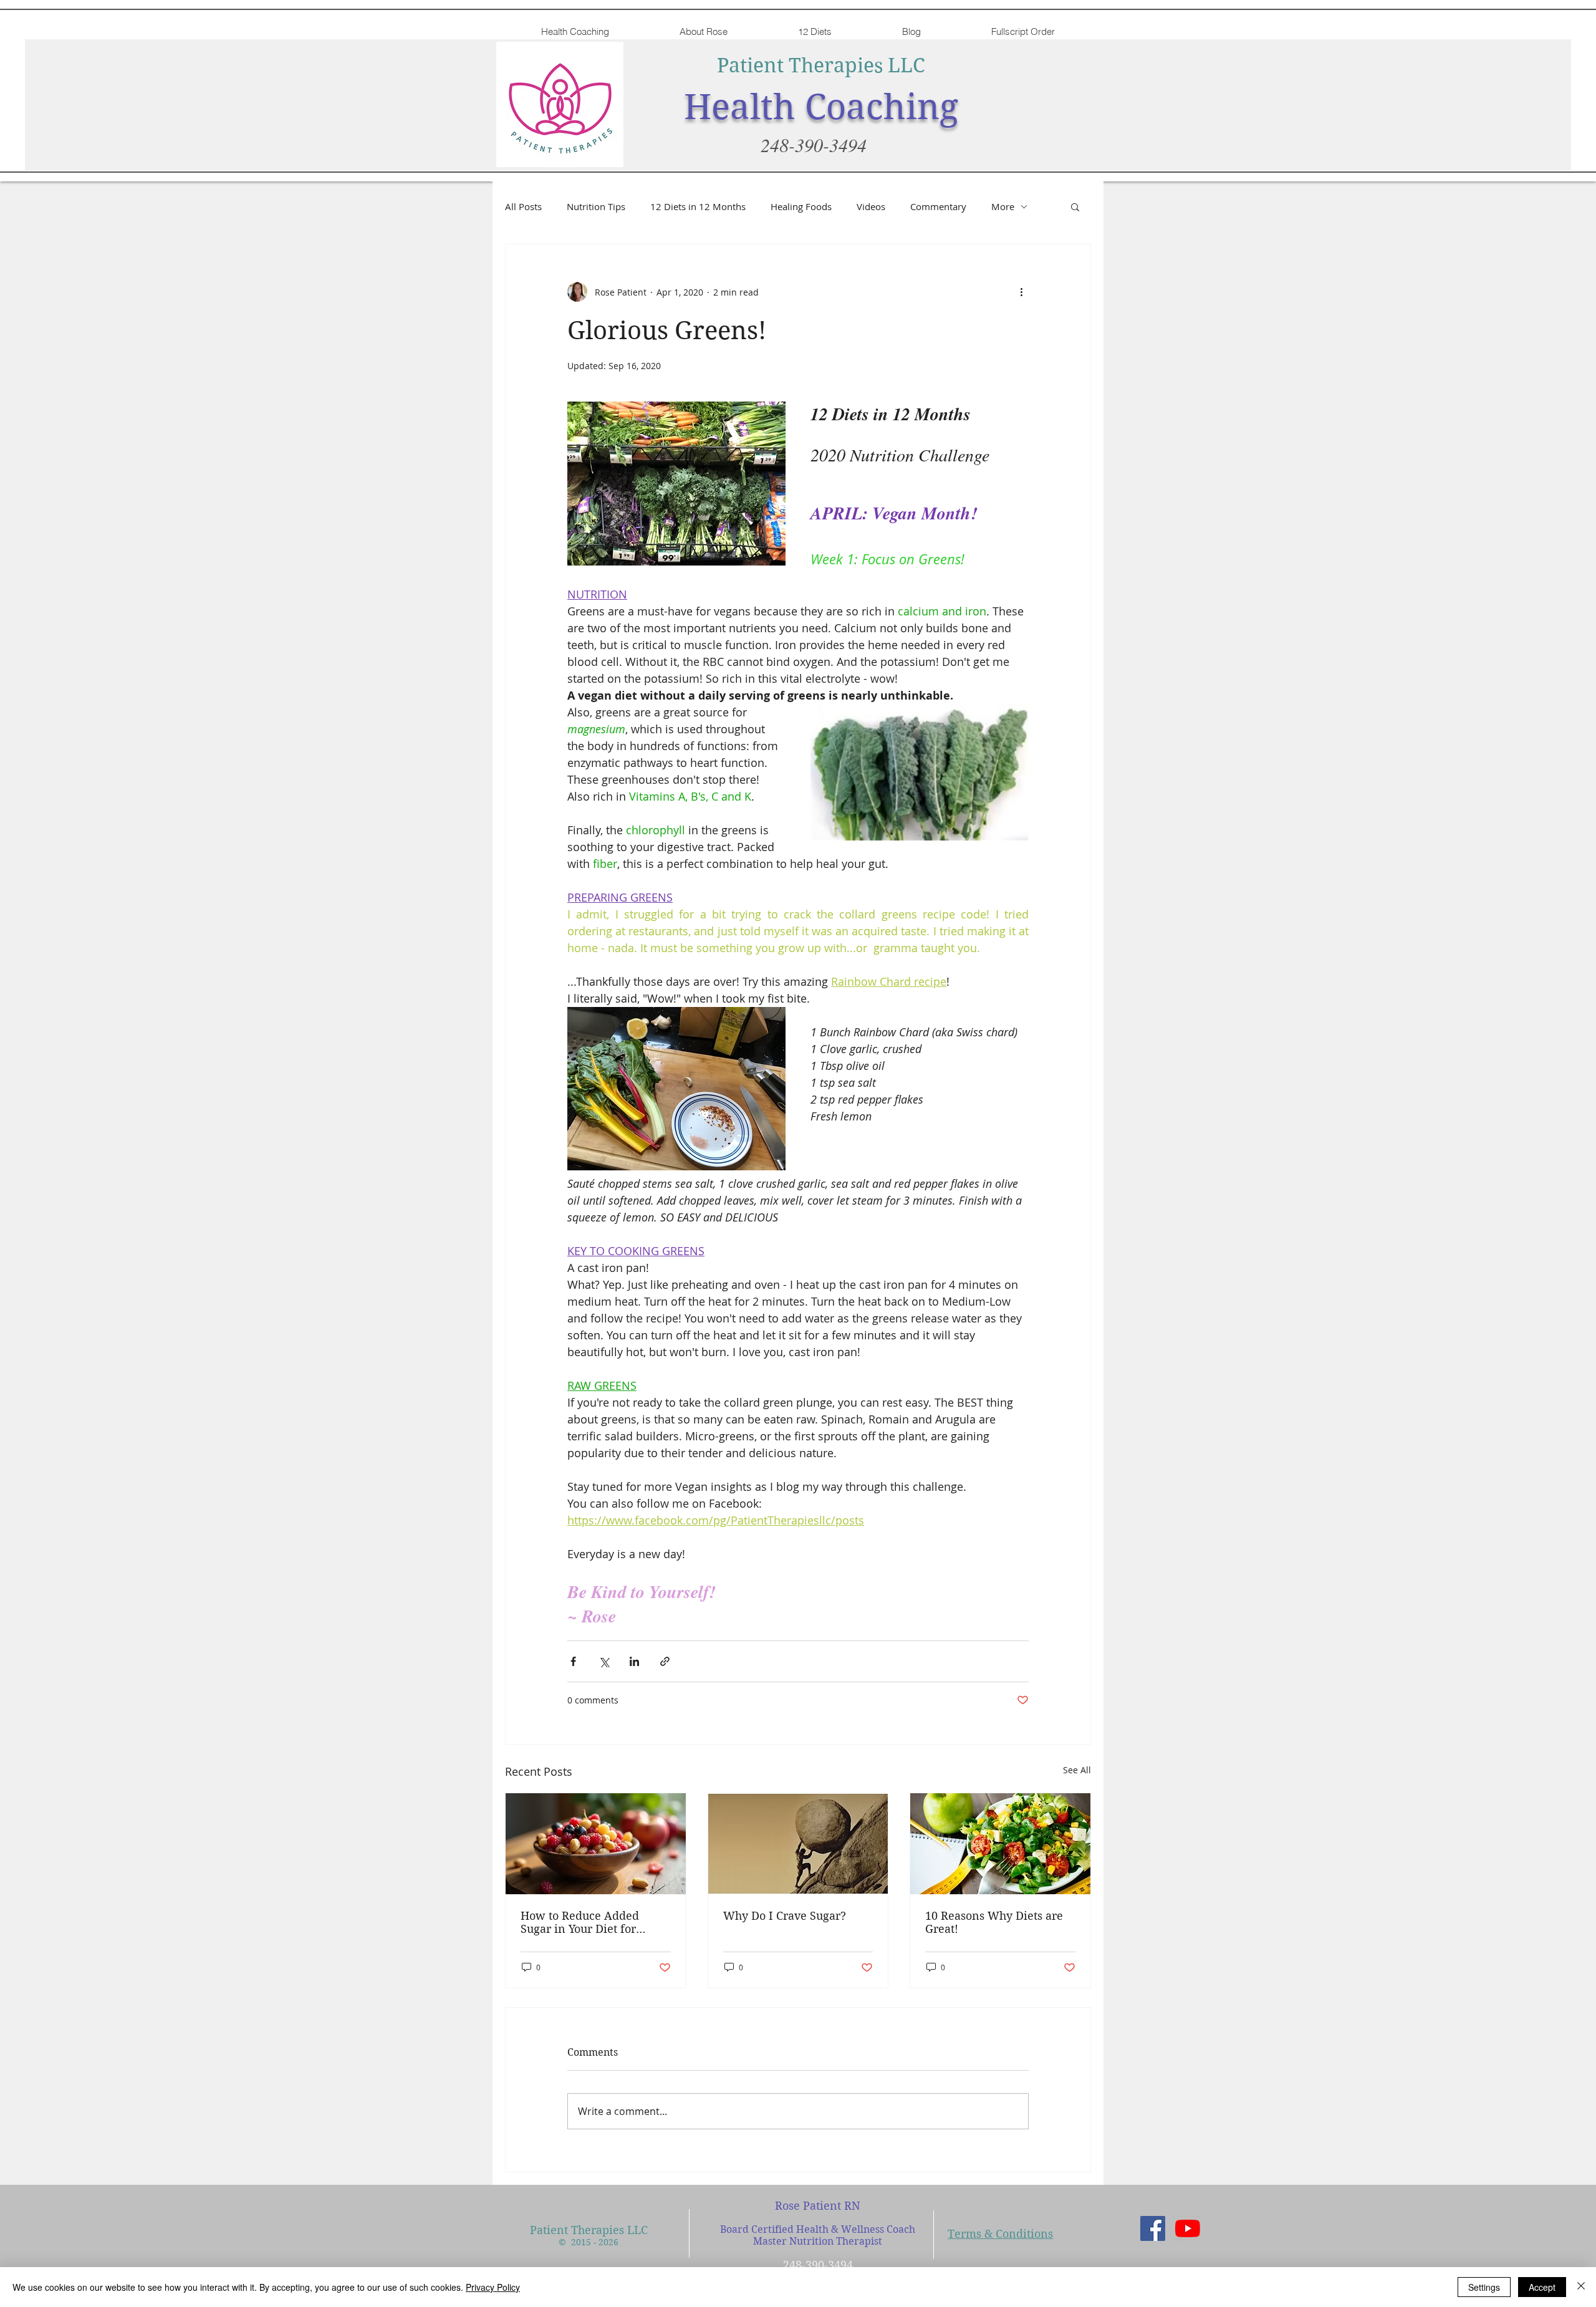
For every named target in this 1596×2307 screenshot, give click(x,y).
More (1003, 206)
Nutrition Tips (596, 206)
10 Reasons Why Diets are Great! (994, 1922)
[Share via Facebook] (573, 1661)
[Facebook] (1153, 2228)
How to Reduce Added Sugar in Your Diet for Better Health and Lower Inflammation (587, 1922)
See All (1077, 1770)
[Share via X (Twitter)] (604, 1661)
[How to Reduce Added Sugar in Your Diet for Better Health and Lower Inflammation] (596, 1844)
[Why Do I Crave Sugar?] (798, 1844)
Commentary (938, 206)
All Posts (523, 206)
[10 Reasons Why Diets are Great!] (1000, 1844)
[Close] (1581, 2287)
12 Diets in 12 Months (698, 206)
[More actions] (1021, 292)
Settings (1484, 2287)
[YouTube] (1188, 2228)
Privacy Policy (493, 2287)
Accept (1542, 2287)
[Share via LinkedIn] (634, 1661)
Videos (871, 206)
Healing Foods (801, 206)
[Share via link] (665, 1661)
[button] (1075, 206)
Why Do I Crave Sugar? (785, 1916)
